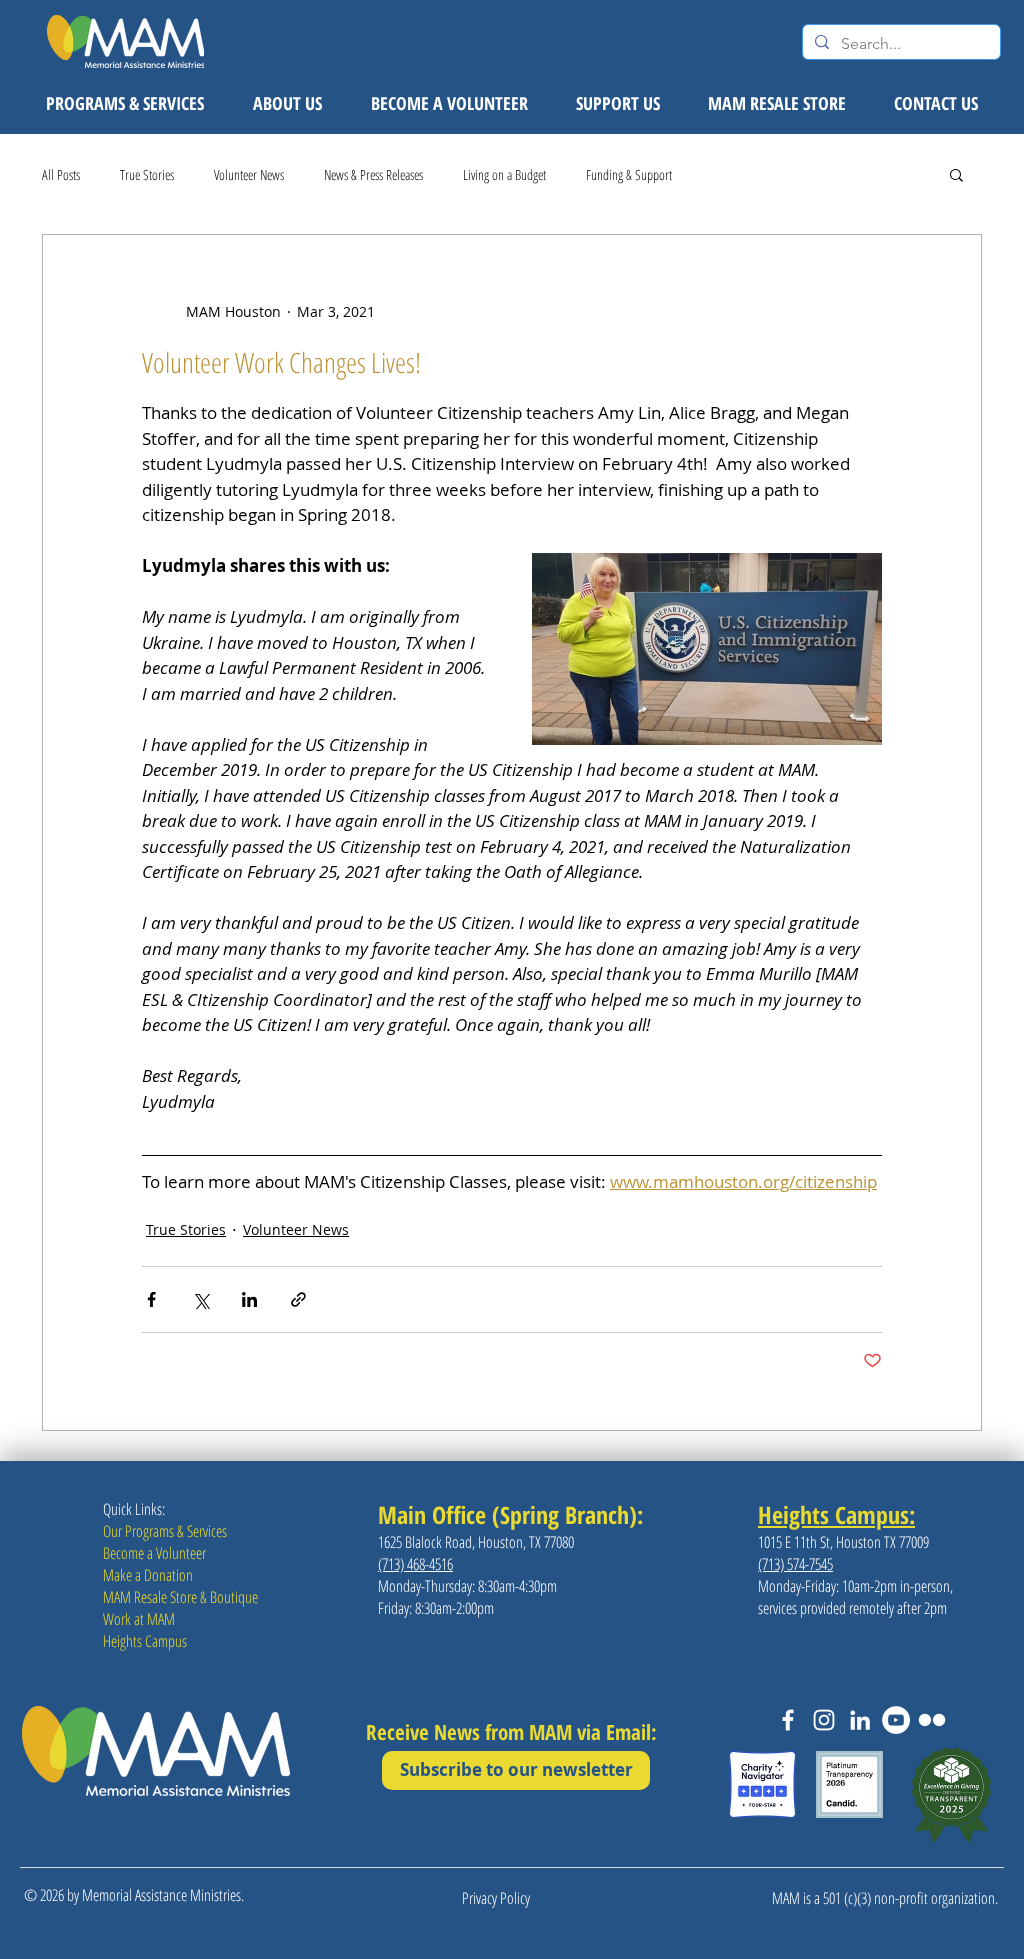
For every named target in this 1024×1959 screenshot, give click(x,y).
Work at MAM (139, 1619)
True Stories (147, 174)
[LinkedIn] (860, 1720)
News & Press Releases (373, 174)
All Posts (61, 174)
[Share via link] (298, 1299)
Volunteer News (249, 174)
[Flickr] (932, 1720)
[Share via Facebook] (151, 1299)
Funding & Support (629, 174)
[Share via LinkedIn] (249, 1299)
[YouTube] (896, 1720)
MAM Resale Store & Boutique (180, 1597)
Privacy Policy (496, 1898)
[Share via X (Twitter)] (200, 1299)
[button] (956, 174)
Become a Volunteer (154, 1553)
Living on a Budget (504, 174)
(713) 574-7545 (795, 1564)
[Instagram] (824, 1720)
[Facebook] (788, 1720)
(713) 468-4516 (415, 1564)
